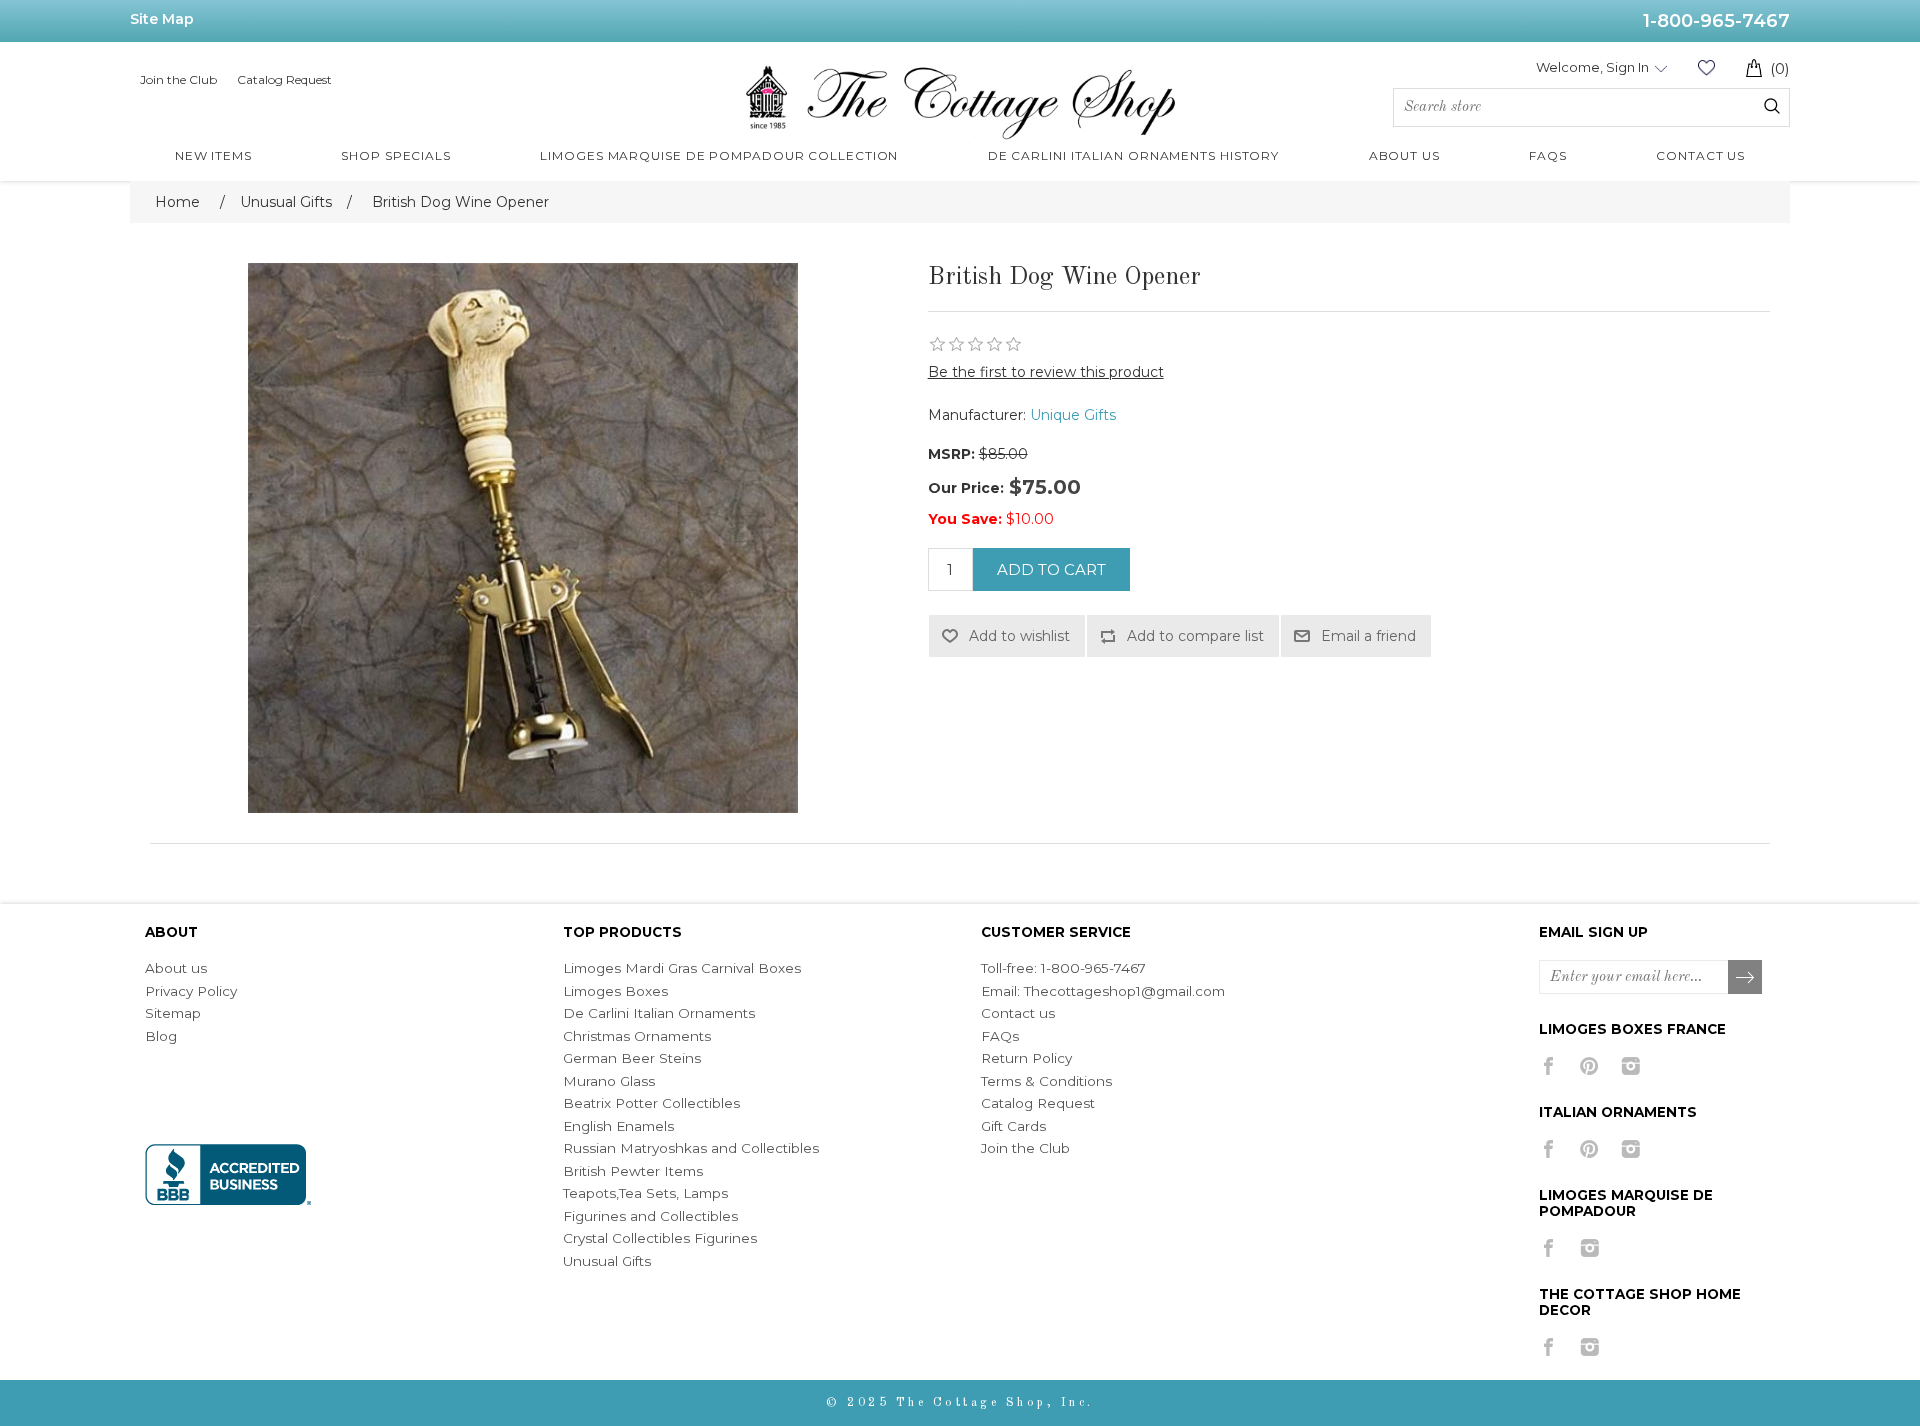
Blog (161, 1036)
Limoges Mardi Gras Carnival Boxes (682, 968)
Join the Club (178, 79)
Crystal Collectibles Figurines (660, 1238)
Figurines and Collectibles (650, 1216)
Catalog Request (284, 79)
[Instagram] (1630, 1066)
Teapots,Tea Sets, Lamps (645, 1193)
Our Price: (966, 488)
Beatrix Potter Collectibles (651, 1103)
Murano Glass (609, 1081)
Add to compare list (1195, 636)
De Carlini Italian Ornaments (659, 1013)
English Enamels (618, 1126)
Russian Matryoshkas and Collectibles (691, 1148)
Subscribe (1746, 978)
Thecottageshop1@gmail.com (1124, 991)
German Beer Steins (632, 1058)
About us (176, 968)
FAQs (1000, 1036)
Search (1772, 106)
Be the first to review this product (1046, 372)
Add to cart (1051, 569)
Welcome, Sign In (1592, 67)
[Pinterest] (1589, 1066)
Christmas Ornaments (637, 1036)
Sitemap (173, 1013)
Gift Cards (1013, 1126)
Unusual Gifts (607, 1261)
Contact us (1018, 1013)
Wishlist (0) (1706, 67)
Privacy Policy (191, 991)
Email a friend (1368, 636)
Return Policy (1026, 1058)
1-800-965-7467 (1716, 21)
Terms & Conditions (1046, 1081)
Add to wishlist (1019, 636)
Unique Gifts (1073, 415)
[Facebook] (1548, 1066)
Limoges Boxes (615, 991)
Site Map (162, 19)
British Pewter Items (633, 1171)
